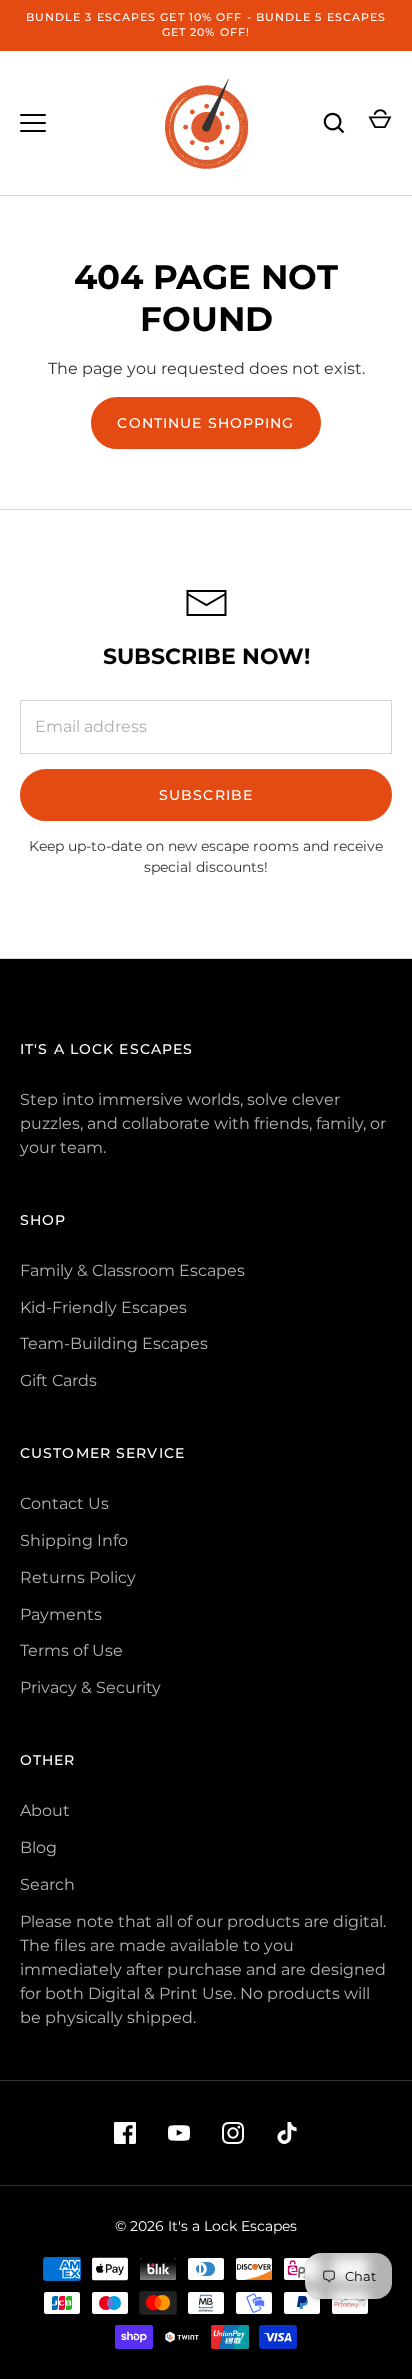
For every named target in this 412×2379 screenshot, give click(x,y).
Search (47, 1884)
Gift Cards (58, 1380)
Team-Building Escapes (114, 1343)
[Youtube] (179, 2133)
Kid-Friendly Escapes (103, 1307)
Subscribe (206, 795)
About (45, 1810)
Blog (38, 1847)
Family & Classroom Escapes (132, 1270)
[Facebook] (125, 2133)
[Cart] (380, 123)
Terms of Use (71, 1650)
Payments (61, 1614)
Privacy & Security (90, 1687)
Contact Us (64, 1503)
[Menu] (33, 123)
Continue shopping (205, 423)
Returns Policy (78, 1577)
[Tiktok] (287, 2133)
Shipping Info (74, 1540)
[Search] (334, 123)
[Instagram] (233, 2133)
